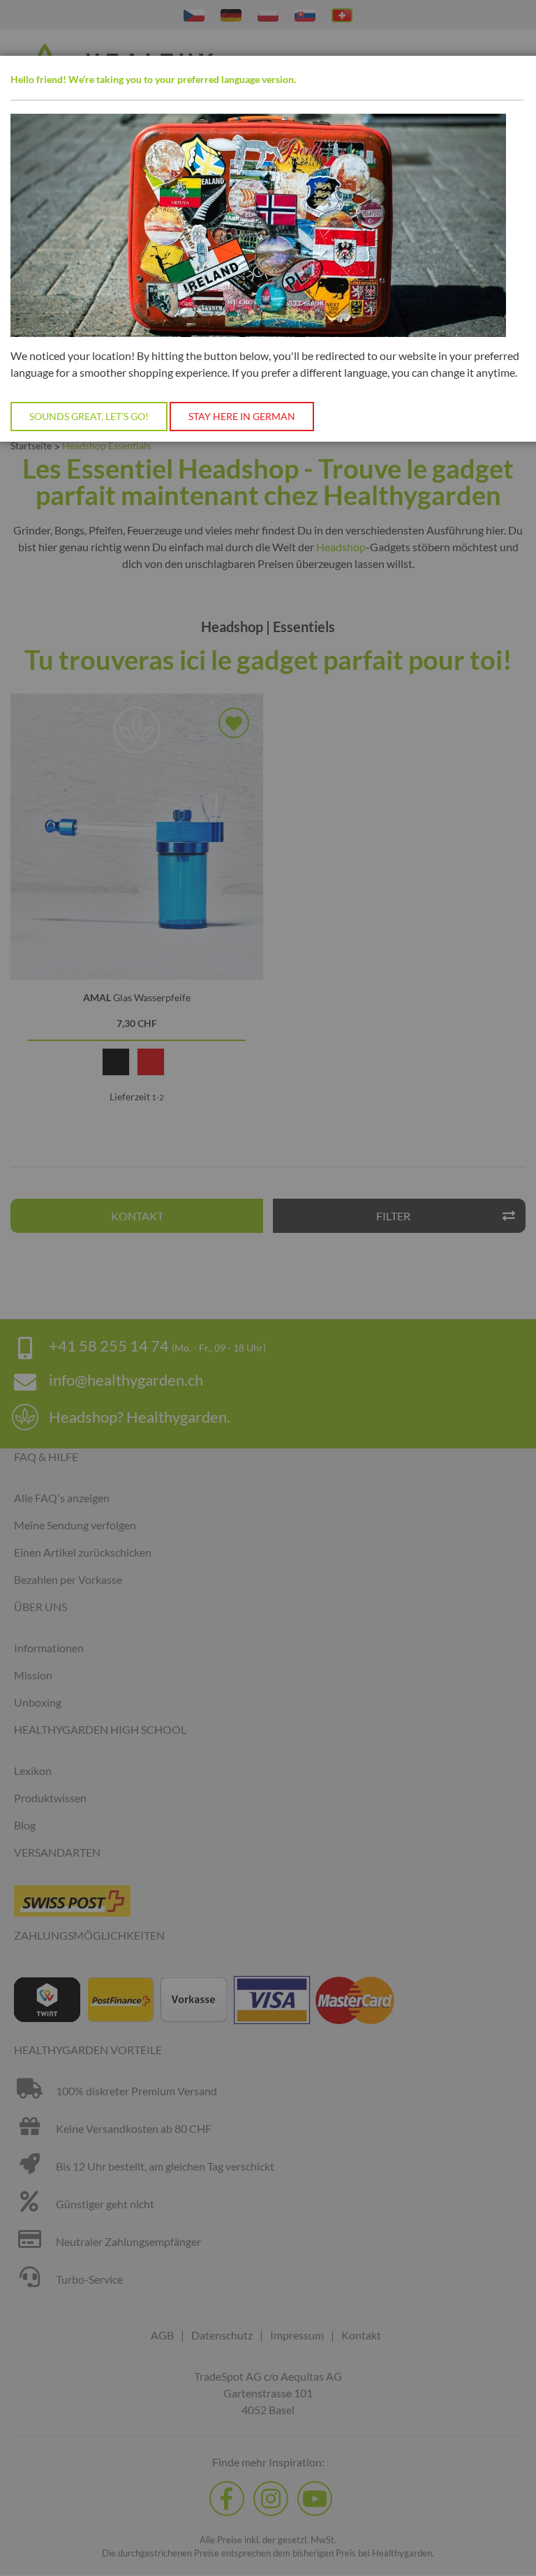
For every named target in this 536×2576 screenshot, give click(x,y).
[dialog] (268, 1288)
